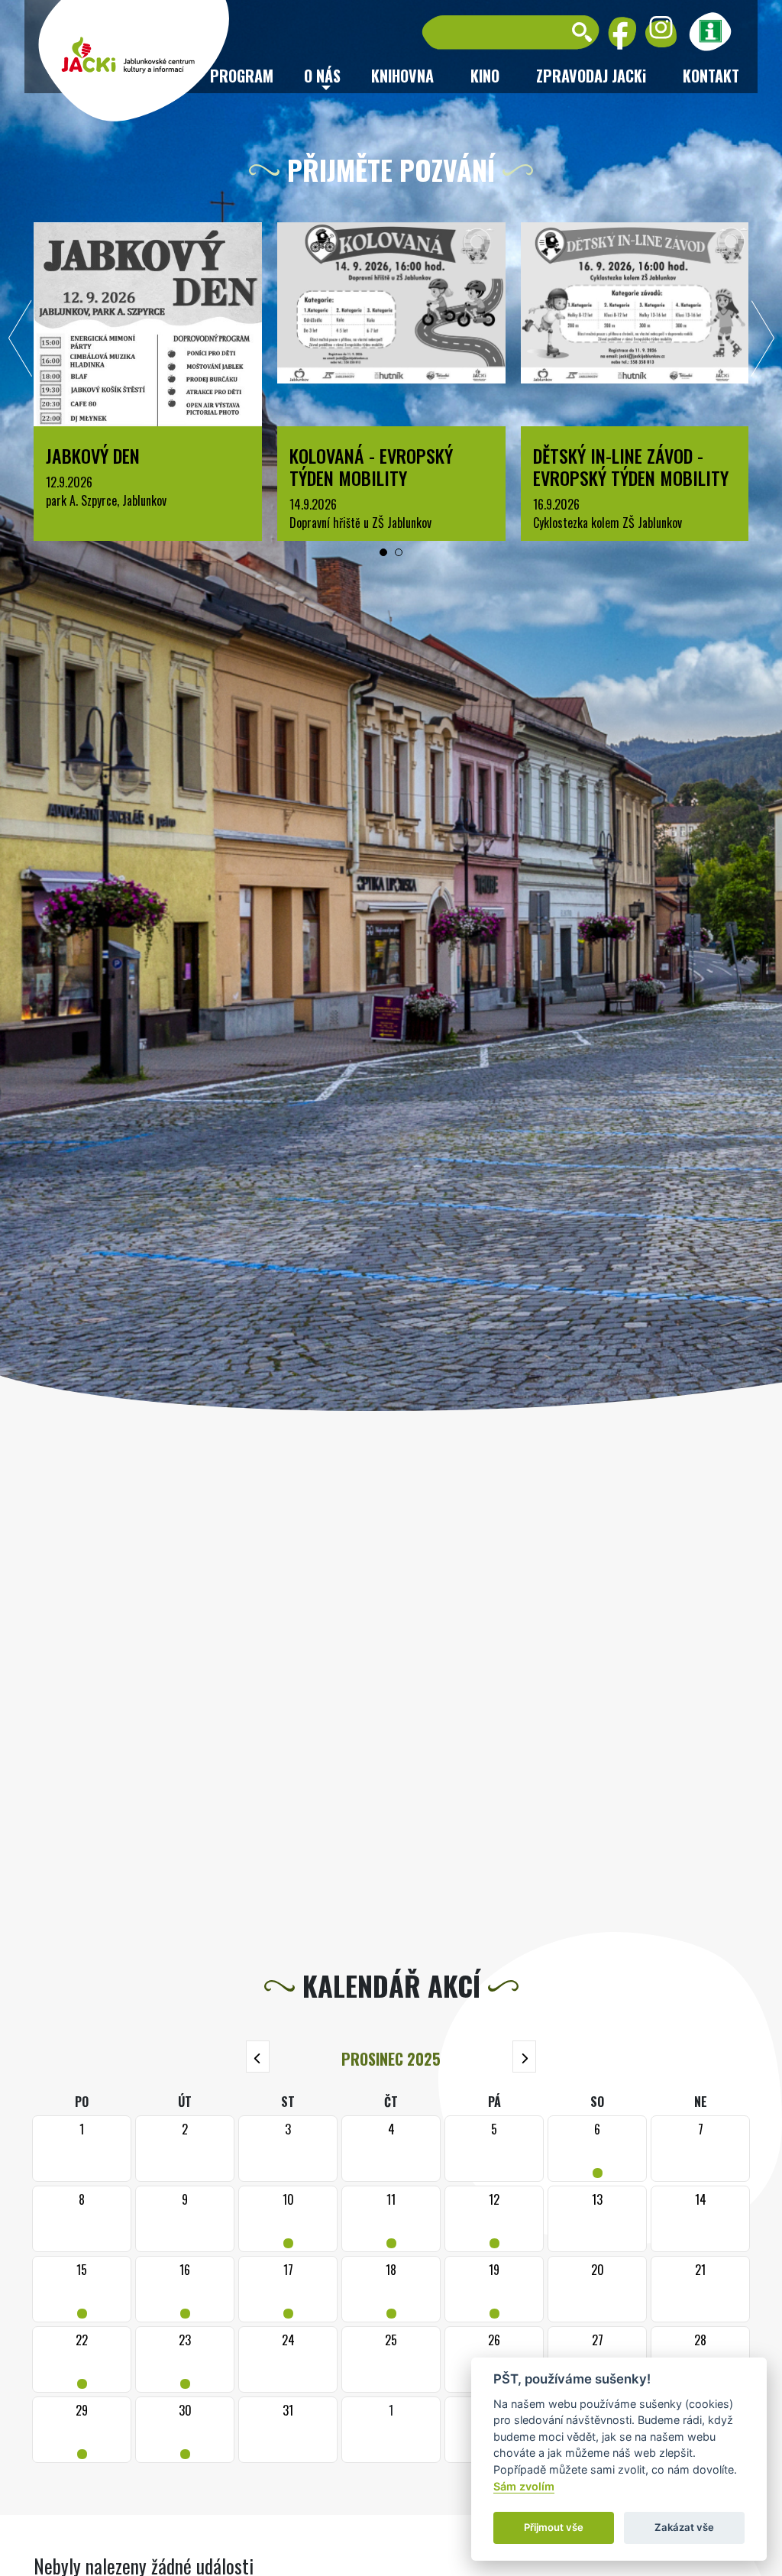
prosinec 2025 (391, 2059)
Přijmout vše (554, 2527)
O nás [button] (322, 76)
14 (701, 2199)
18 (391, 2289)
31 (288, 2410)
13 (597, 2199)
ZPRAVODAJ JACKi (591, 76)
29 (82, 2430)
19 (494, 2289)
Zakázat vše (684, 2527)
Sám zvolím (524, 2486)
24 (288, 2340)
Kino (485, 76)
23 (185, 2359)
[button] (383, 552)
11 (391, 2219)
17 (288, 2289)
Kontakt (711, 76)
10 (288, 2219)
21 (700, 2270)
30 (185, 2430)
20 (598, 2270)
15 (82, 2289)
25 (391, 2340)
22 (82, 2359)
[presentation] (21, 342)
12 (494, 2219)
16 (185, 2289)
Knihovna (402, 76)
